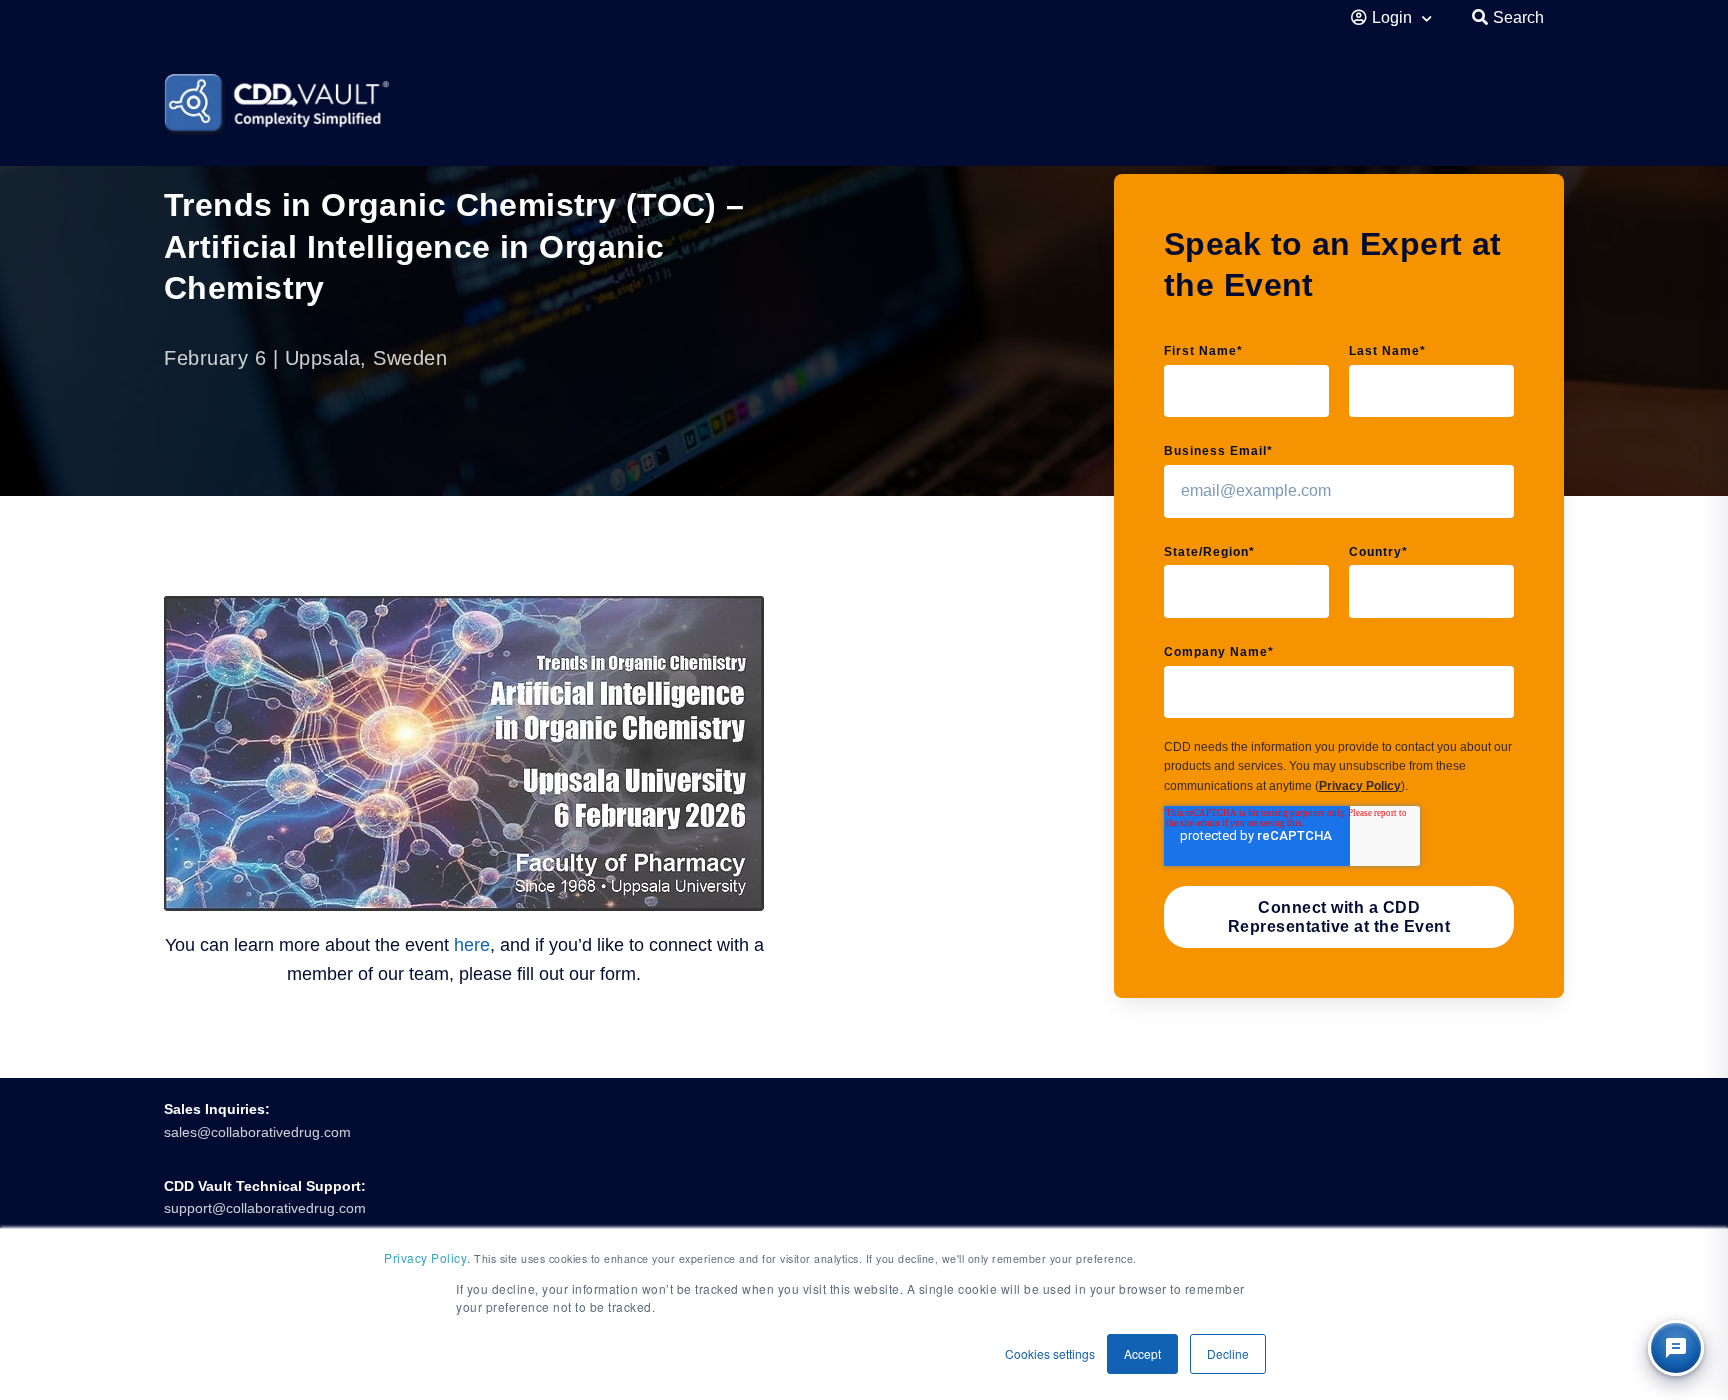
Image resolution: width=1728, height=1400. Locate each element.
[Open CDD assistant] (1676, 1348)
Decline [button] (1228, 1353)
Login (1394, 17)
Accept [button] (1142, 1353)
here (472, 945)
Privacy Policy (1360, 786)
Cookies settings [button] (1050, 1353)
